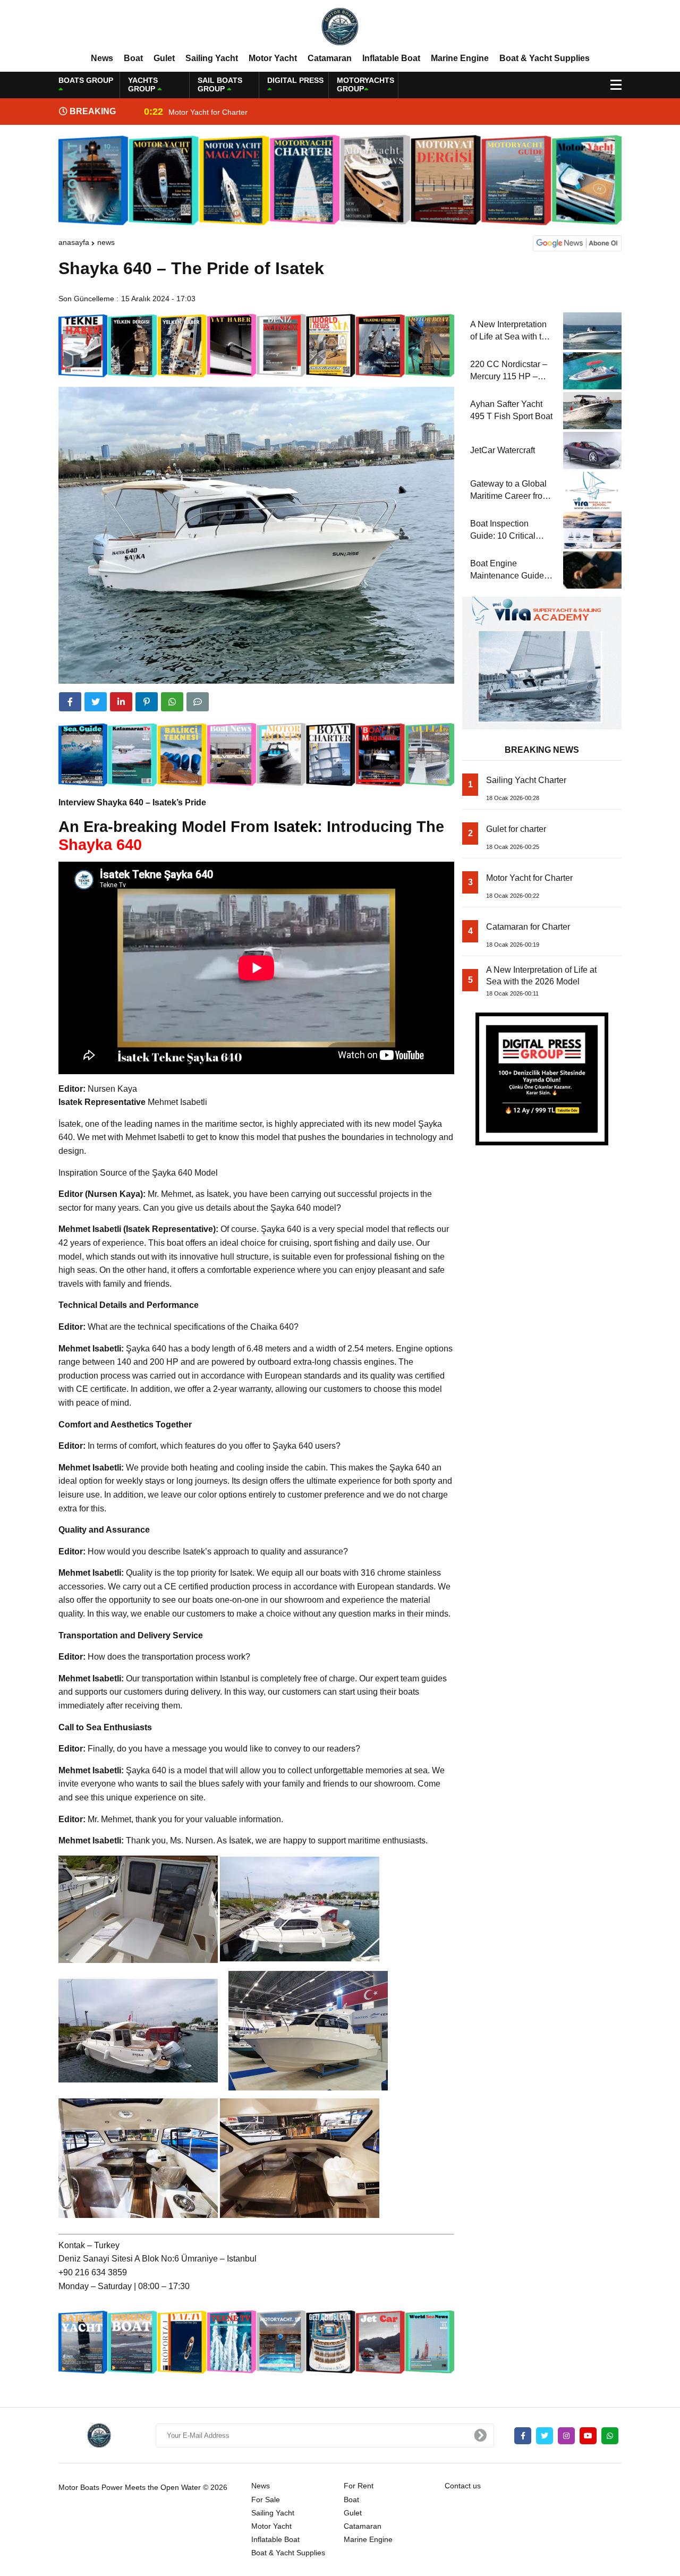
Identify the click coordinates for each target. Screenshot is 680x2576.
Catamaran (330, 58)
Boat (133, 58)
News (102, 58)
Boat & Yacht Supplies (545, 58)
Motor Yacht (273, 58)
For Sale (266, 2500)
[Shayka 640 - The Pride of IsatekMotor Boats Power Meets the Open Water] (340, 26)
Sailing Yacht (212, 58)
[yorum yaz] (198, 702)
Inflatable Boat (391, 58)
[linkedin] (121, 702)
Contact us (463, 2486)
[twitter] (96, 702)
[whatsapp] (610, 2436)
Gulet (164, 58)
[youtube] (588, 2436)
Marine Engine (460, 58)
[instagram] (566, 2436)
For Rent (359, 2486)
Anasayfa (74, 242)
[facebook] (70, 702)
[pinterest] (147, 702)
